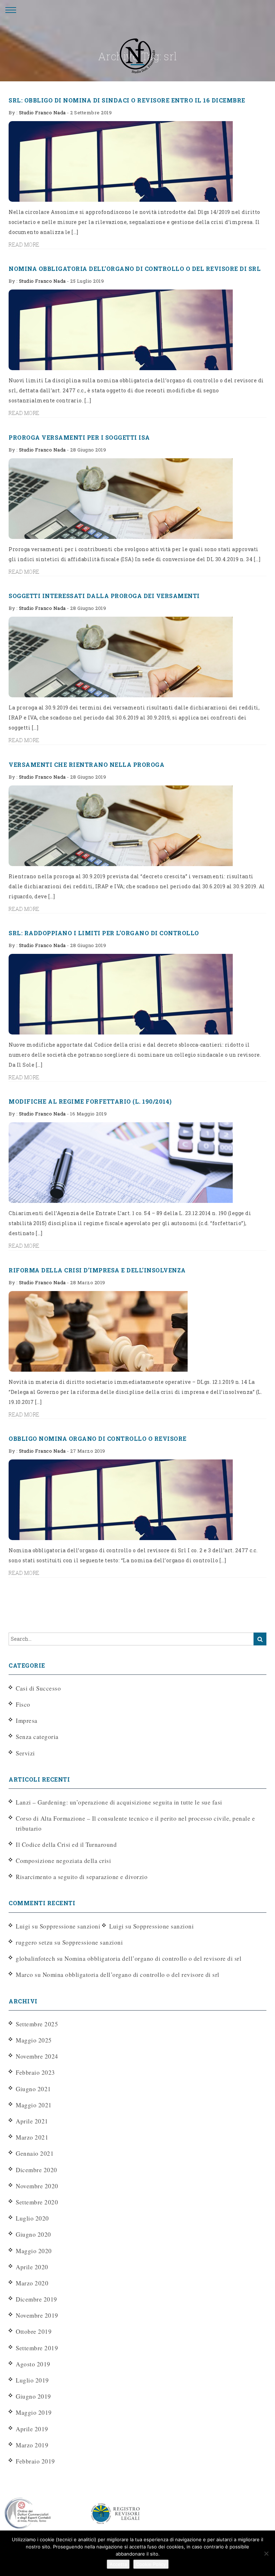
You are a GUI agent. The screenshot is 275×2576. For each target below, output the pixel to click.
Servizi (25, 1753)
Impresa (27, 1720)
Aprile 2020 (32, 2267)
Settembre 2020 (37, 2202)
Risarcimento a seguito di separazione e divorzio (82, 1877)
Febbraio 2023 (35, 2072)
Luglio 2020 (32, 2218)
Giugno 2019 (33, 2396)
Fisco (23, 1704)
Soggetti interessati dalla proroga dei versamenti (104, 596)
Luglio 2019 (32, 2380)
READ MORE (24, 245)
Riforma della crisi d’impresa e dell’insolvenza (97, 1270)
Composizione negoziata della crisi (63, 1861)
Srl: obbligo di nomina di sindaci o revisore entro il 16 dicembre (127, 100)
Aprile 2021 (32, 2121)
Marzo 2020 (32, 2283)
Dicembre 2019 (37, 2299)
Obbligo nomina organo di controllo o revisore (98, 1438)
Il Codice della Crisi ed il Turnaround (66, 1844)
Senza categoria (37, 1737)
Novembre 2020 (37, 2186)
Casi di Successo (38, 1688)
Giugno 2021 (33, 2089)
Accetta (118, 2564)
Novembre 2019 (37, 2315)
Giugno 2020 (33, 2234)
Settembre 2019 (37, 2348)
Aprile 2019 (32, 2429)
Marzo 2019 (32, 2445)
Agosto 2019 (33, 2364)
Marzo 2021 (32, 2137)
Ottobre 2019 (34, 2331)
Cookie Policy (151, 2564)
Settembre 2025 (37, 2024)
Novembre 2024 (37, 2056)
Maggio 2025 (34, 2040)
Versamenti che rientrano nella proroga (86, 764)
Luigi (117, 1926)
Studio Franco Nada (42, 113)
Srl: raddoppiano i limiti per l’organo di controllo (104, 933)
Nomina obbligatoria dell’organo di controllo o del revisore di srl (135, 269)
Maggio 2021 (34, 2105)
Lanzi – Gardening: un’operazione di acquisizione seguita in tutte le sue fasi (119, 1802)
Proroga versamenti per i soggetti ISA (79, 437)
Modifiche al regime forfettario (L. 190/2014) (90, 1101)
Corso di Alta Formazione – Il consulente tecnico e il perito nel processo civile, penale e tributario (135, 1823)
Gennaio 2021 (35, 2153)
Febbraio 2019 (35, 2461)
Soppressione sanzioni (70, 1926)
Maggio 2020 (34, 2251)
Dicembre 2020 (37, 2170)
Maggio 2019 (34, 2412)
